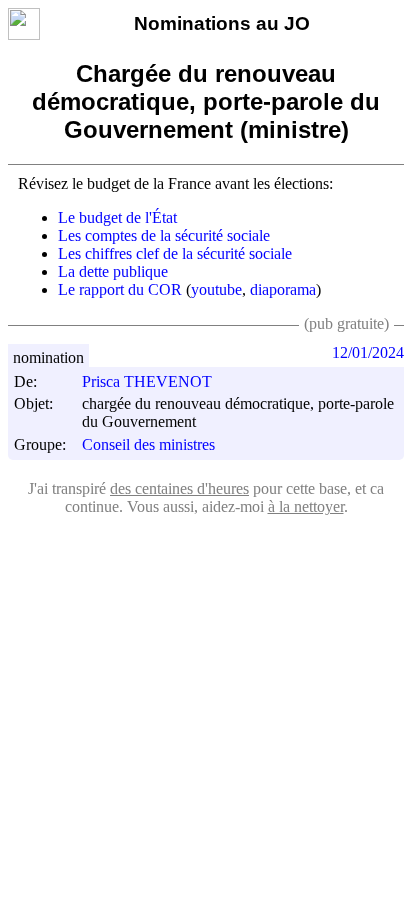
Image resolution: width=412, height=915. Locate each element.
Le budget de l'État (117, 217)
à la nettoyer (306, 506)
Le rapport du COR (120, 289)
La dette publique (113, 271)
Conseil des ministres (148, 444)
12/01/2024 (368, 352)
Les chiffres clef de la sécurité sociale (175, 253)
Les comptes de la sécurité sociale (164, 235)
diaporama (283, 289)
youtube (216, 289)
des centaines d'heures (179, 488)
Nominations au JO (222, 23)
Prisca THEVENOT (147, 381)
